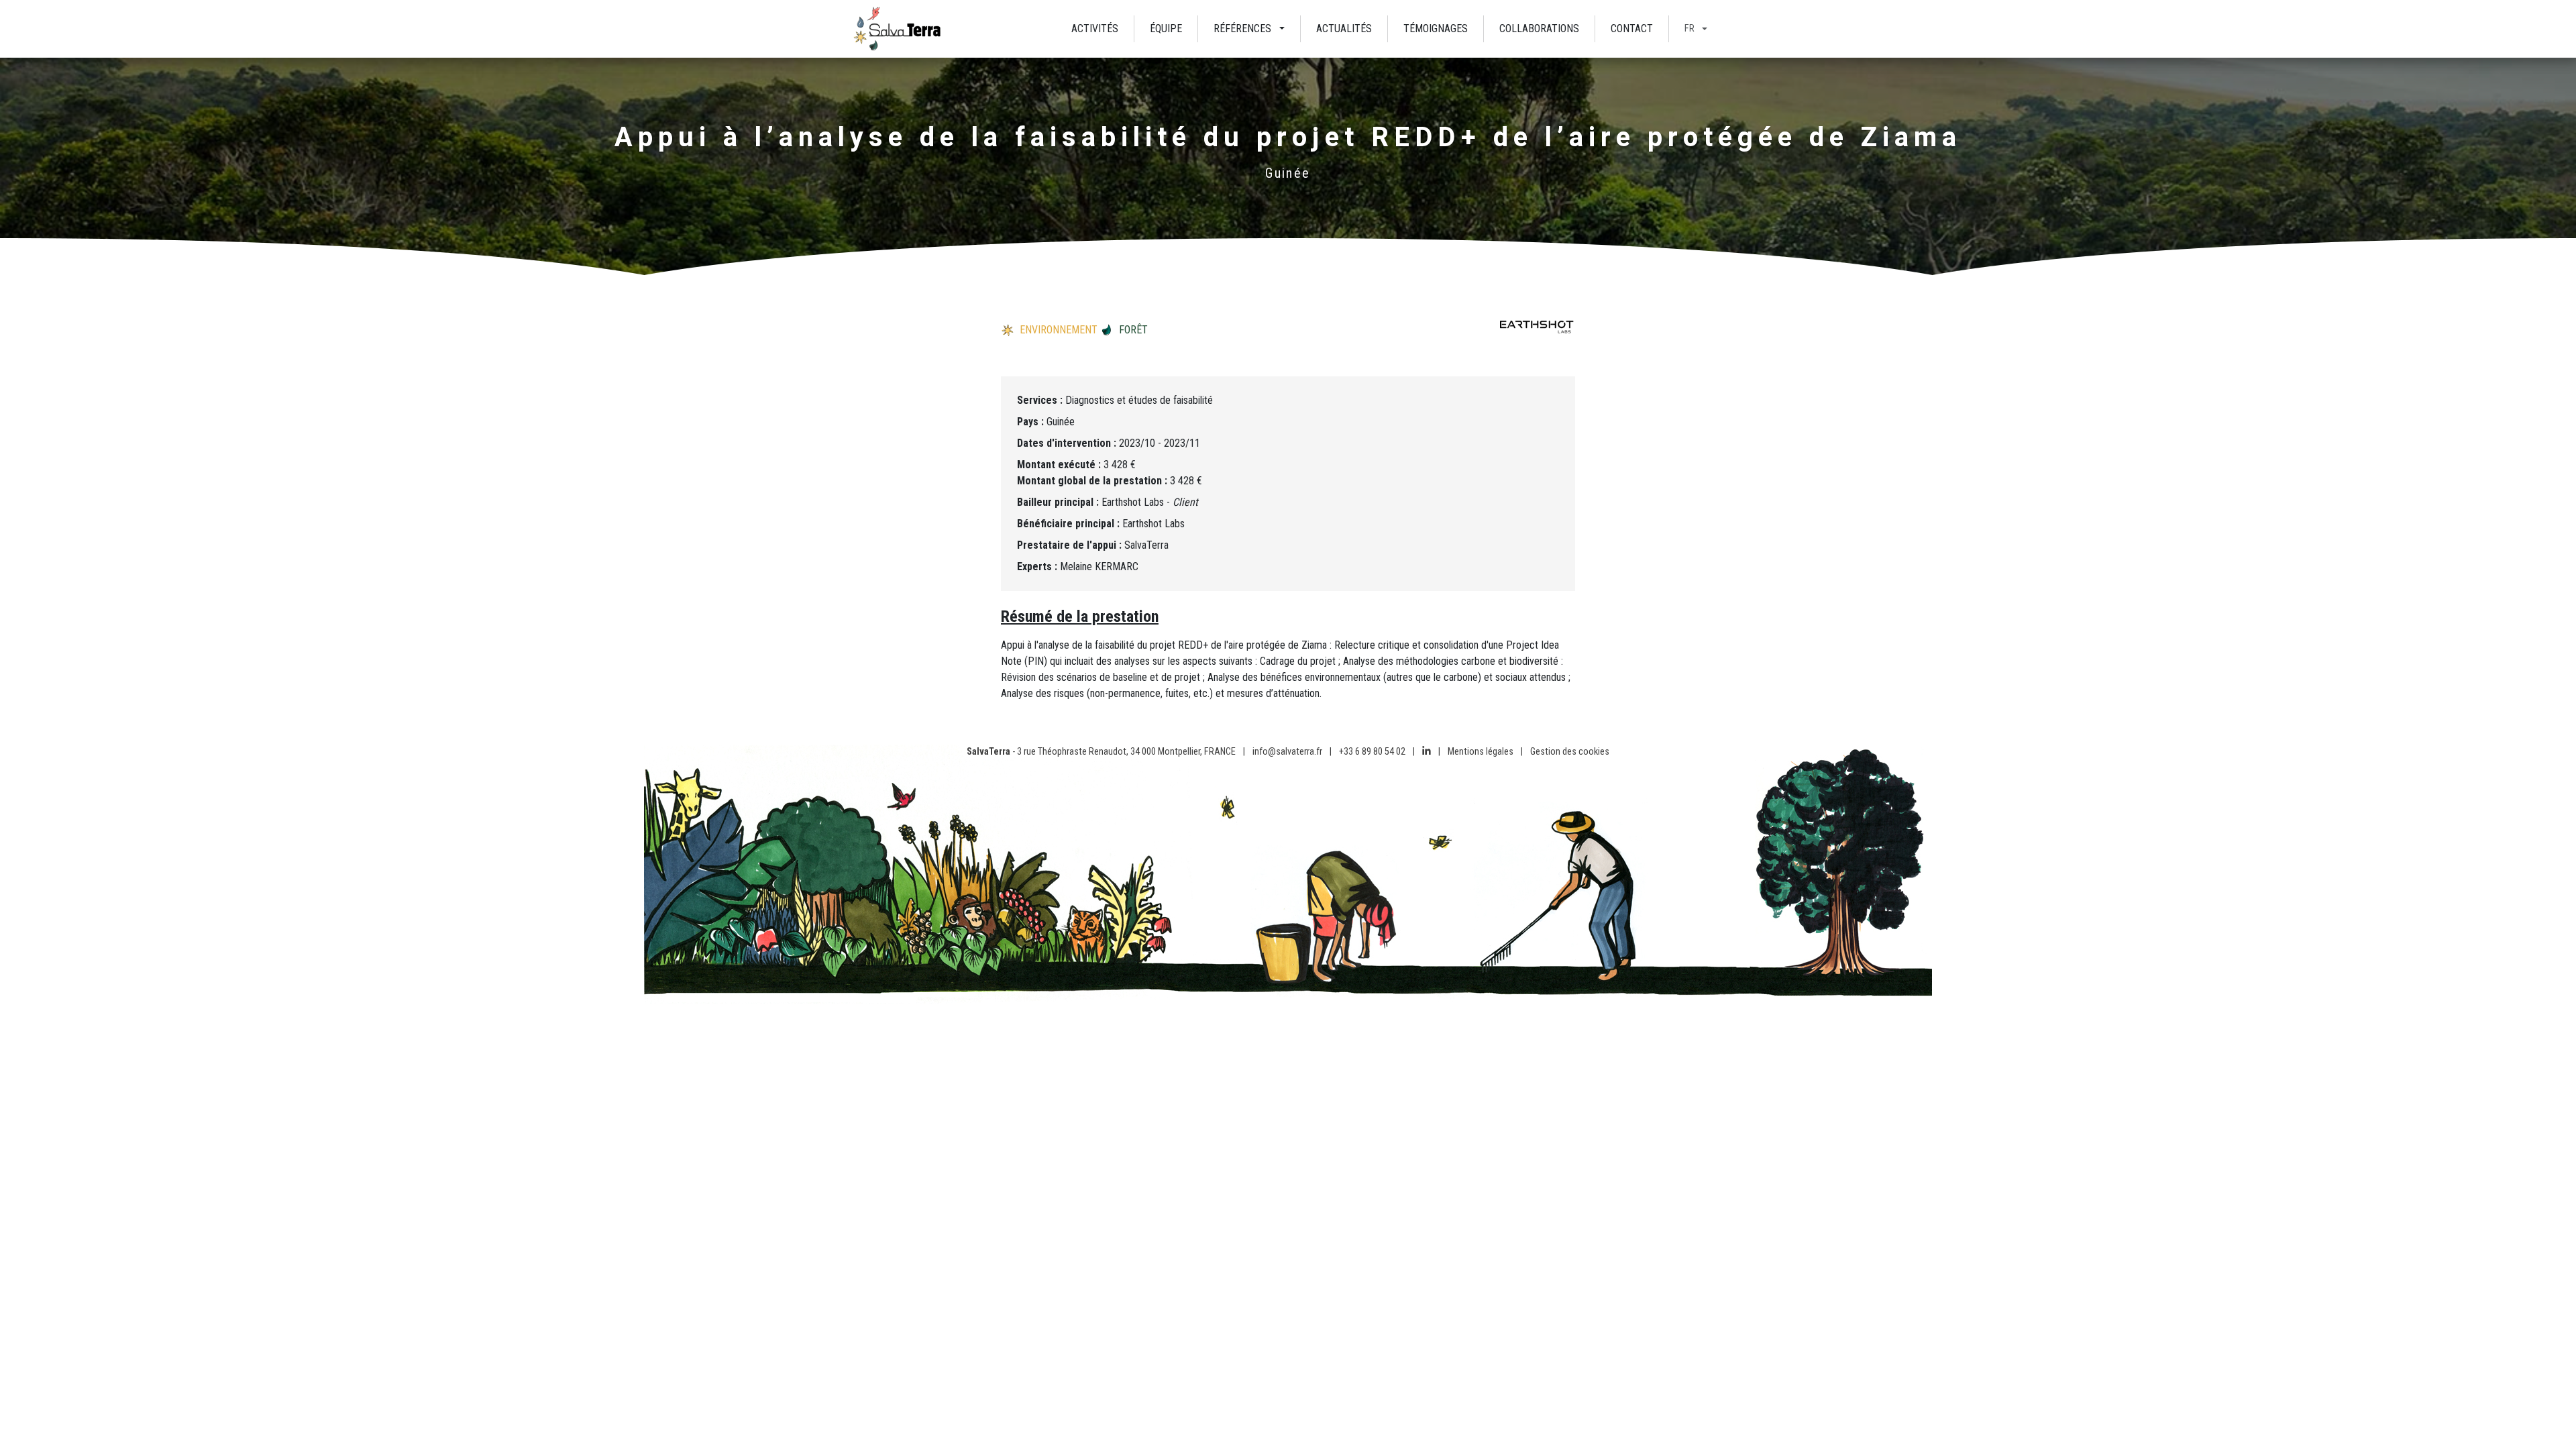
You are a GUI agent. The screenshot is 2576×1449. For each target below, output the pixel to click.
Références (1242, 29)
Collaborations (1539, 29)
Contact (1632, 29)
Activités (1095, 29)
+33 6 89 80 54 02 (1372, 752)
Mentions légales (1481, 752)
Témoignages (1436, 29)
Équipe (1166, 29)
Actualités (1344, 29)
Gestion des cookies (1570, 752)
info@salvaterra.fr (1287, 752)
